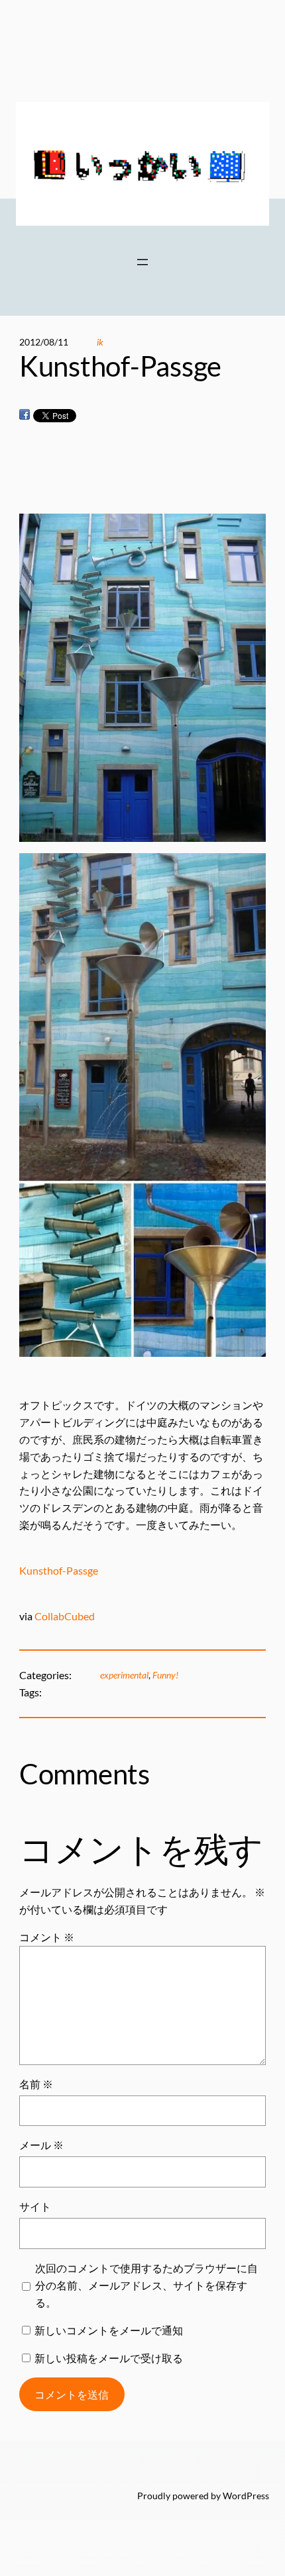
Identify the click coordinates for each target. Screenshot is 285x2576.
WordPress (246, 2496)
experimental (124, 1675)
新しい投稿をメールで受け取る (109, 2358)
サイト (35, 2206)
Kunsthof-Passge (60, 1570)
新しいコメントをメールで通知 (109, 2330)
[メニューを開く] (142, 262)
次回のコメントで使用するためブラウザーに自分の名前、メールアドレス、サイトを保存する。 (146, 2285)
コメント (47, 1937)
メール (41, 2145)
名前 (36, 2084)
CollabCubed (65, 1616)
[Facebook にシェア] (25, 415)
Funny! (165, 1675)
